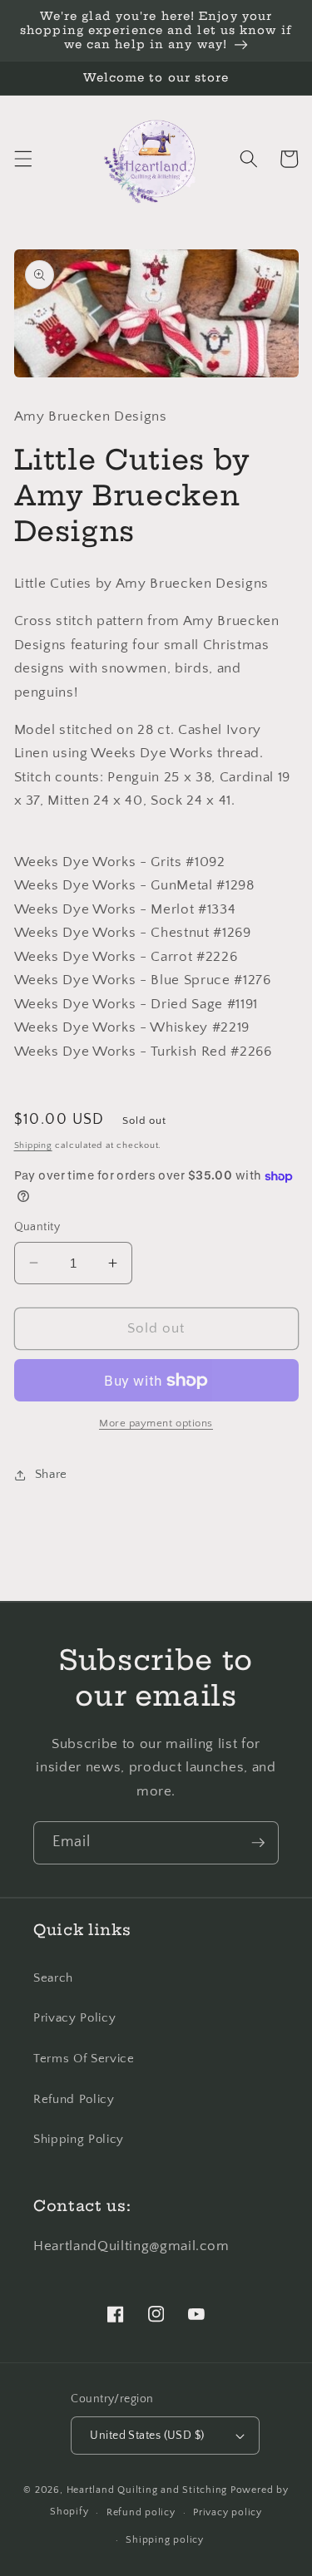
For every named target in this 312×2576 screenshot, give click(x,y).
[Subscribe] (258, 1843)
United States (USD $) (147, 2436)
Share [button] (51, 1474)
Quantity (37, 1227)
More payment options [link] (156, 1423)
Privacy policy (228, 2512)
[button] (22, 159)
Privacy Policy (74, 2018)
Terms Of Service (84, 2059)
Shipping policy (165, 2540)
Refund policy (141, 2512)
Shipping (33, 1145)
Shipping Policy (79, 2139)
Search (53, 1978)
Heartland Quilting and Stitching (147, 2490)
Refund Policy (74, 2099)
